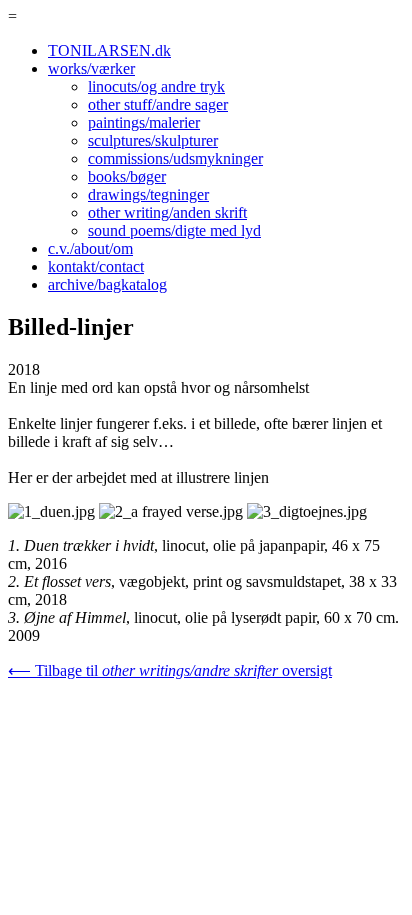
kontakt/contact (96, 266)
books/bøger (127, 176)
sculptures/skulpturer (153, 140)
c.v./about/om (90, 248)
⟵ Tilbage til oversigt (170, 670)
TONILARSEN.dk (109, 50)
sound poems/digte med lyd (174, 230)
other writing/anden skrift (167, 212)
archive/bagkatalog (107, 284)
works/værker (91, 68)
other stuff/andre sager (158, 104)
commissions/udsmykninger (175, 158)
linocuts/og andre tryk (156, 86)
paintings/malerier (144, 122)
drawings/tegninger (148, 194)
